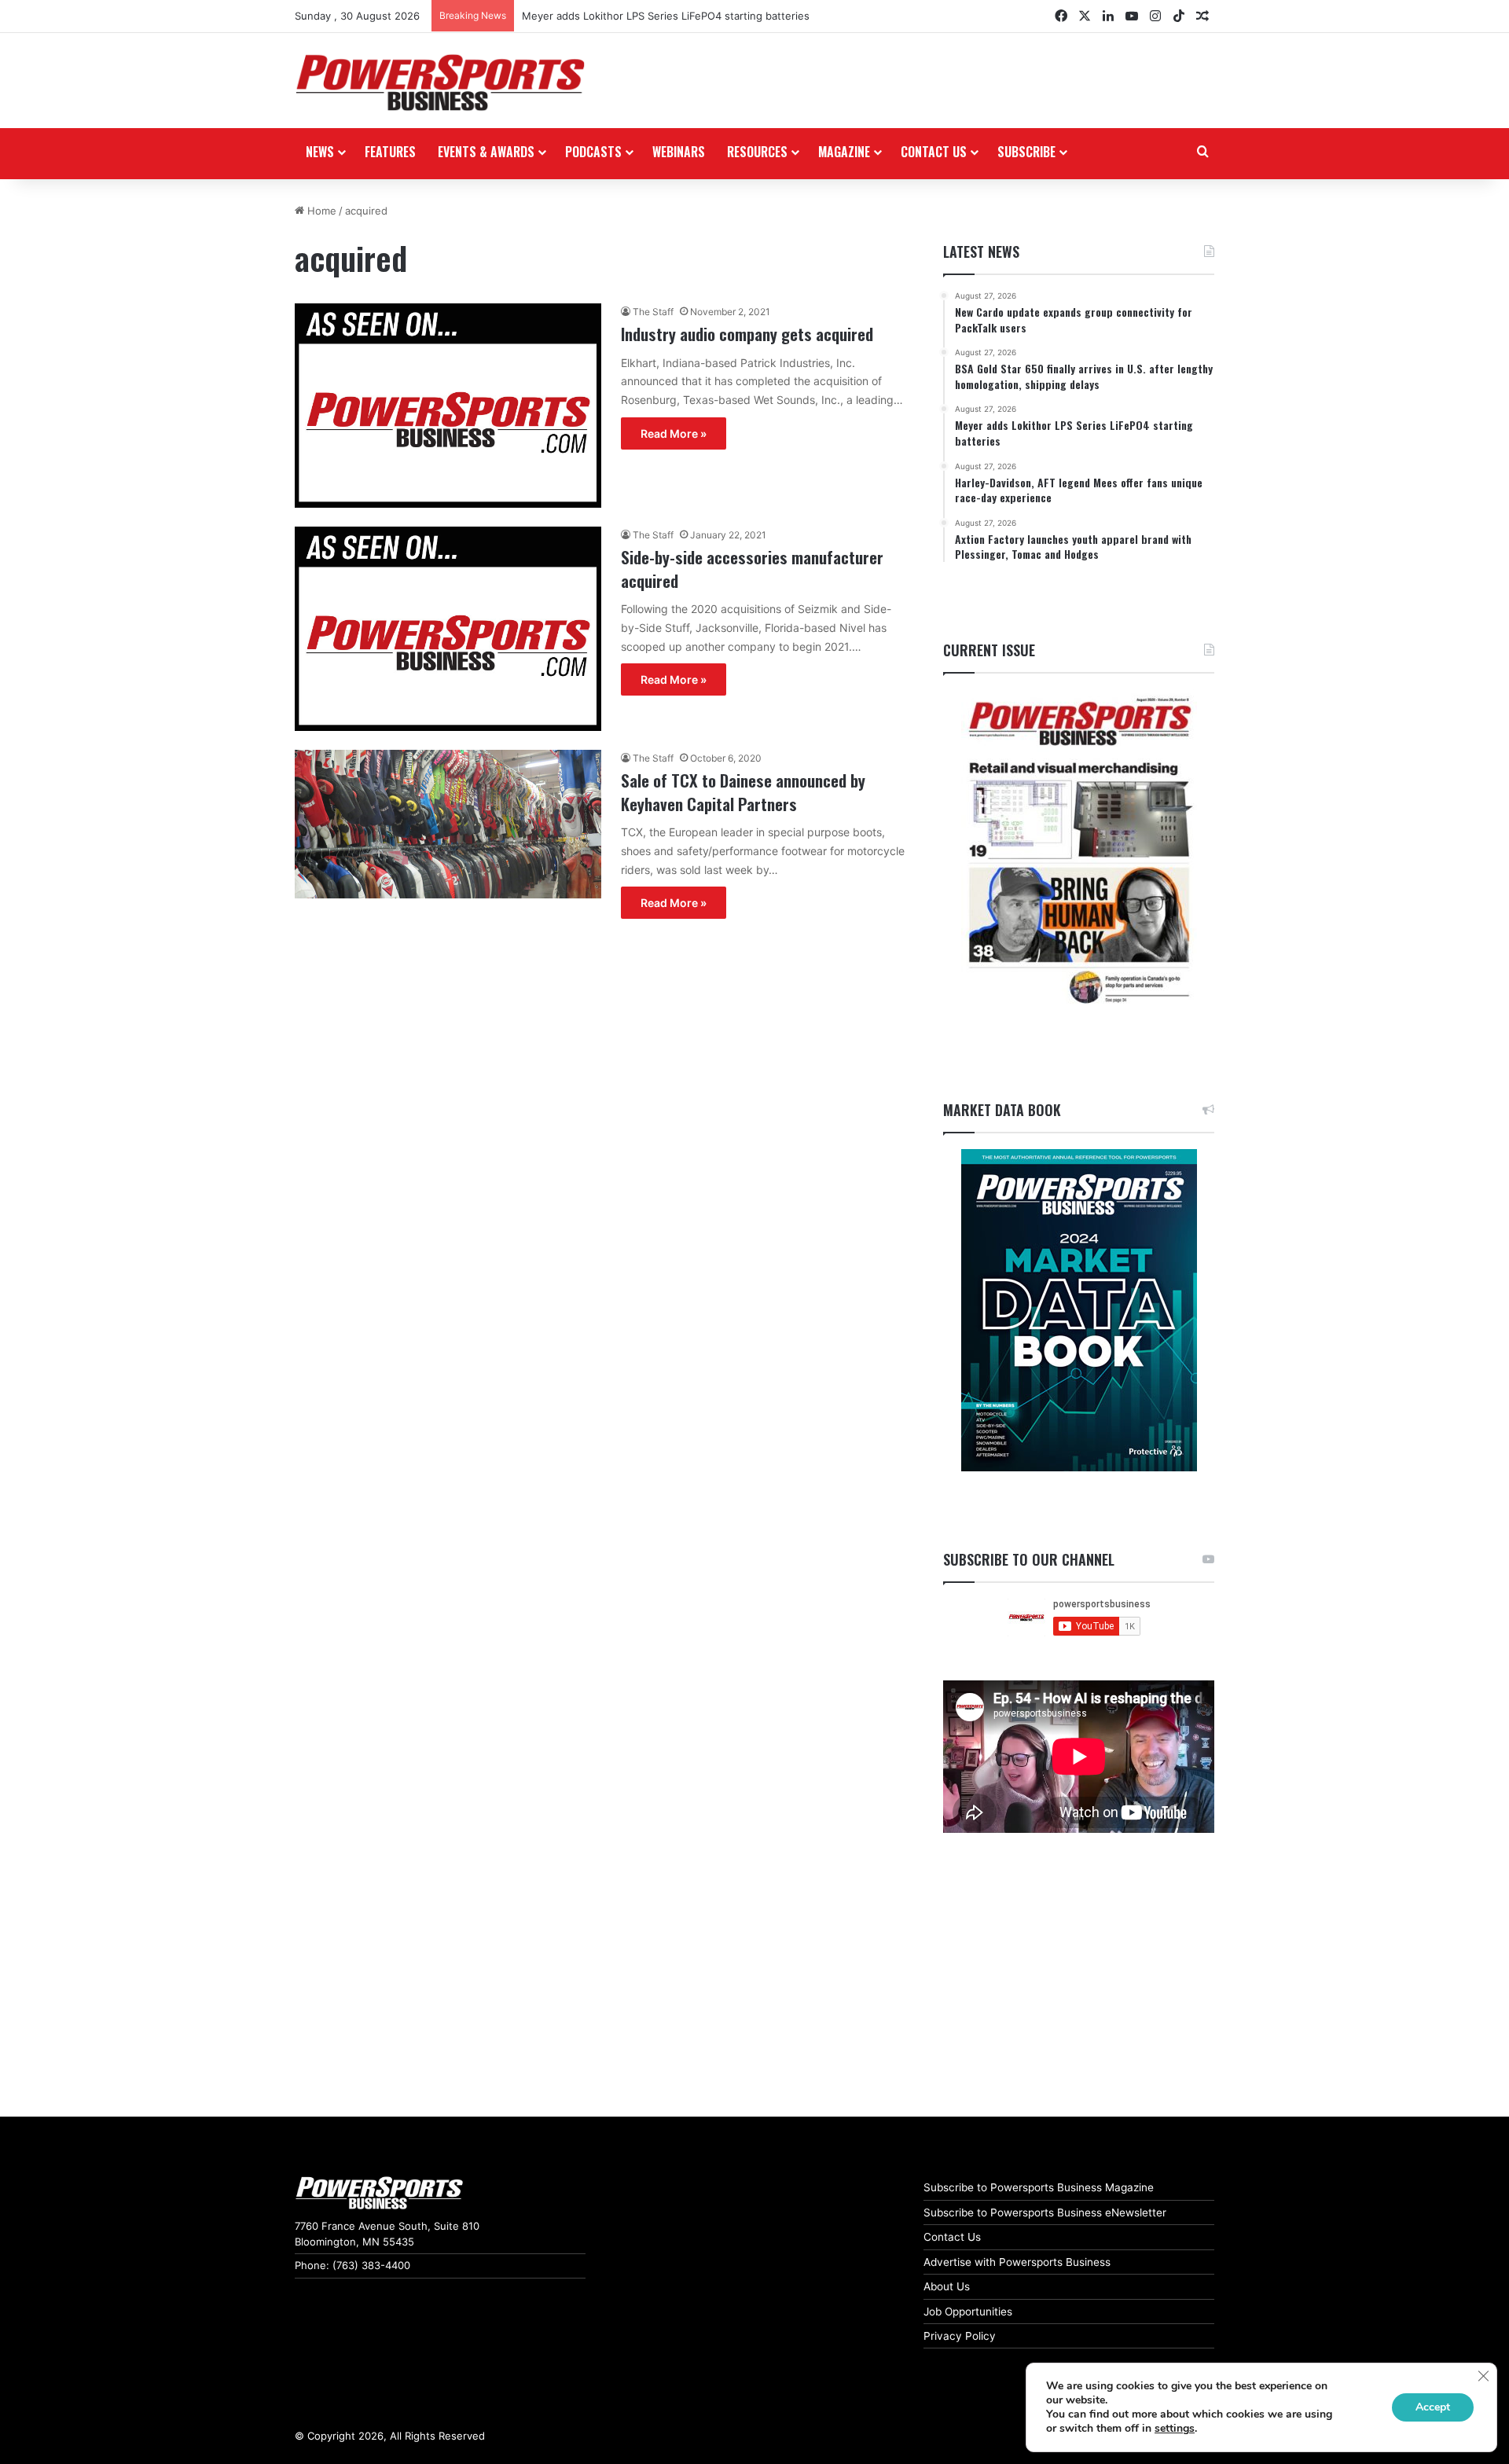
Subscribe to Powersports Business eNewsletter (1045, 2212)
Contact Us (952, 2237)
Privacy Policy (960, 2336)
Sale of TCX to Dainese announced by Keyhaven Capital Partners (743, 791)
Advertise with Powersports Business (1017, 2262)
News (320, 152)
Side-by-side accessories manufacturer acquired (752, 568)
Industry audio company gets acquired (747, 334)
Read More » (674, 433)
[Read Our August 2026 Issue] (1079, 852)
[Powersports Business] (440, 83)
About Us (947, 2286)
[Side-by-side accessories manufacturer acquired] (448, 629)
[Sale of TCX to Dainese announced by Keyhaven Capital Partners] (448, 824)
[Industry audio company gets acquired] (448, 406)
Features (390, 152)
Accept (1433, 2407)
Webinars (679, 152)
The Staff (653, 312)
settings (1175, 2429)
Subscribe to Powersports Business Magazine (1039, 2187)
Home (320, 211)
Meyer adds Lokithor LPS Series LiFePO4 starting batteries (666, 16)
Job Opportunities (968, 2312)
